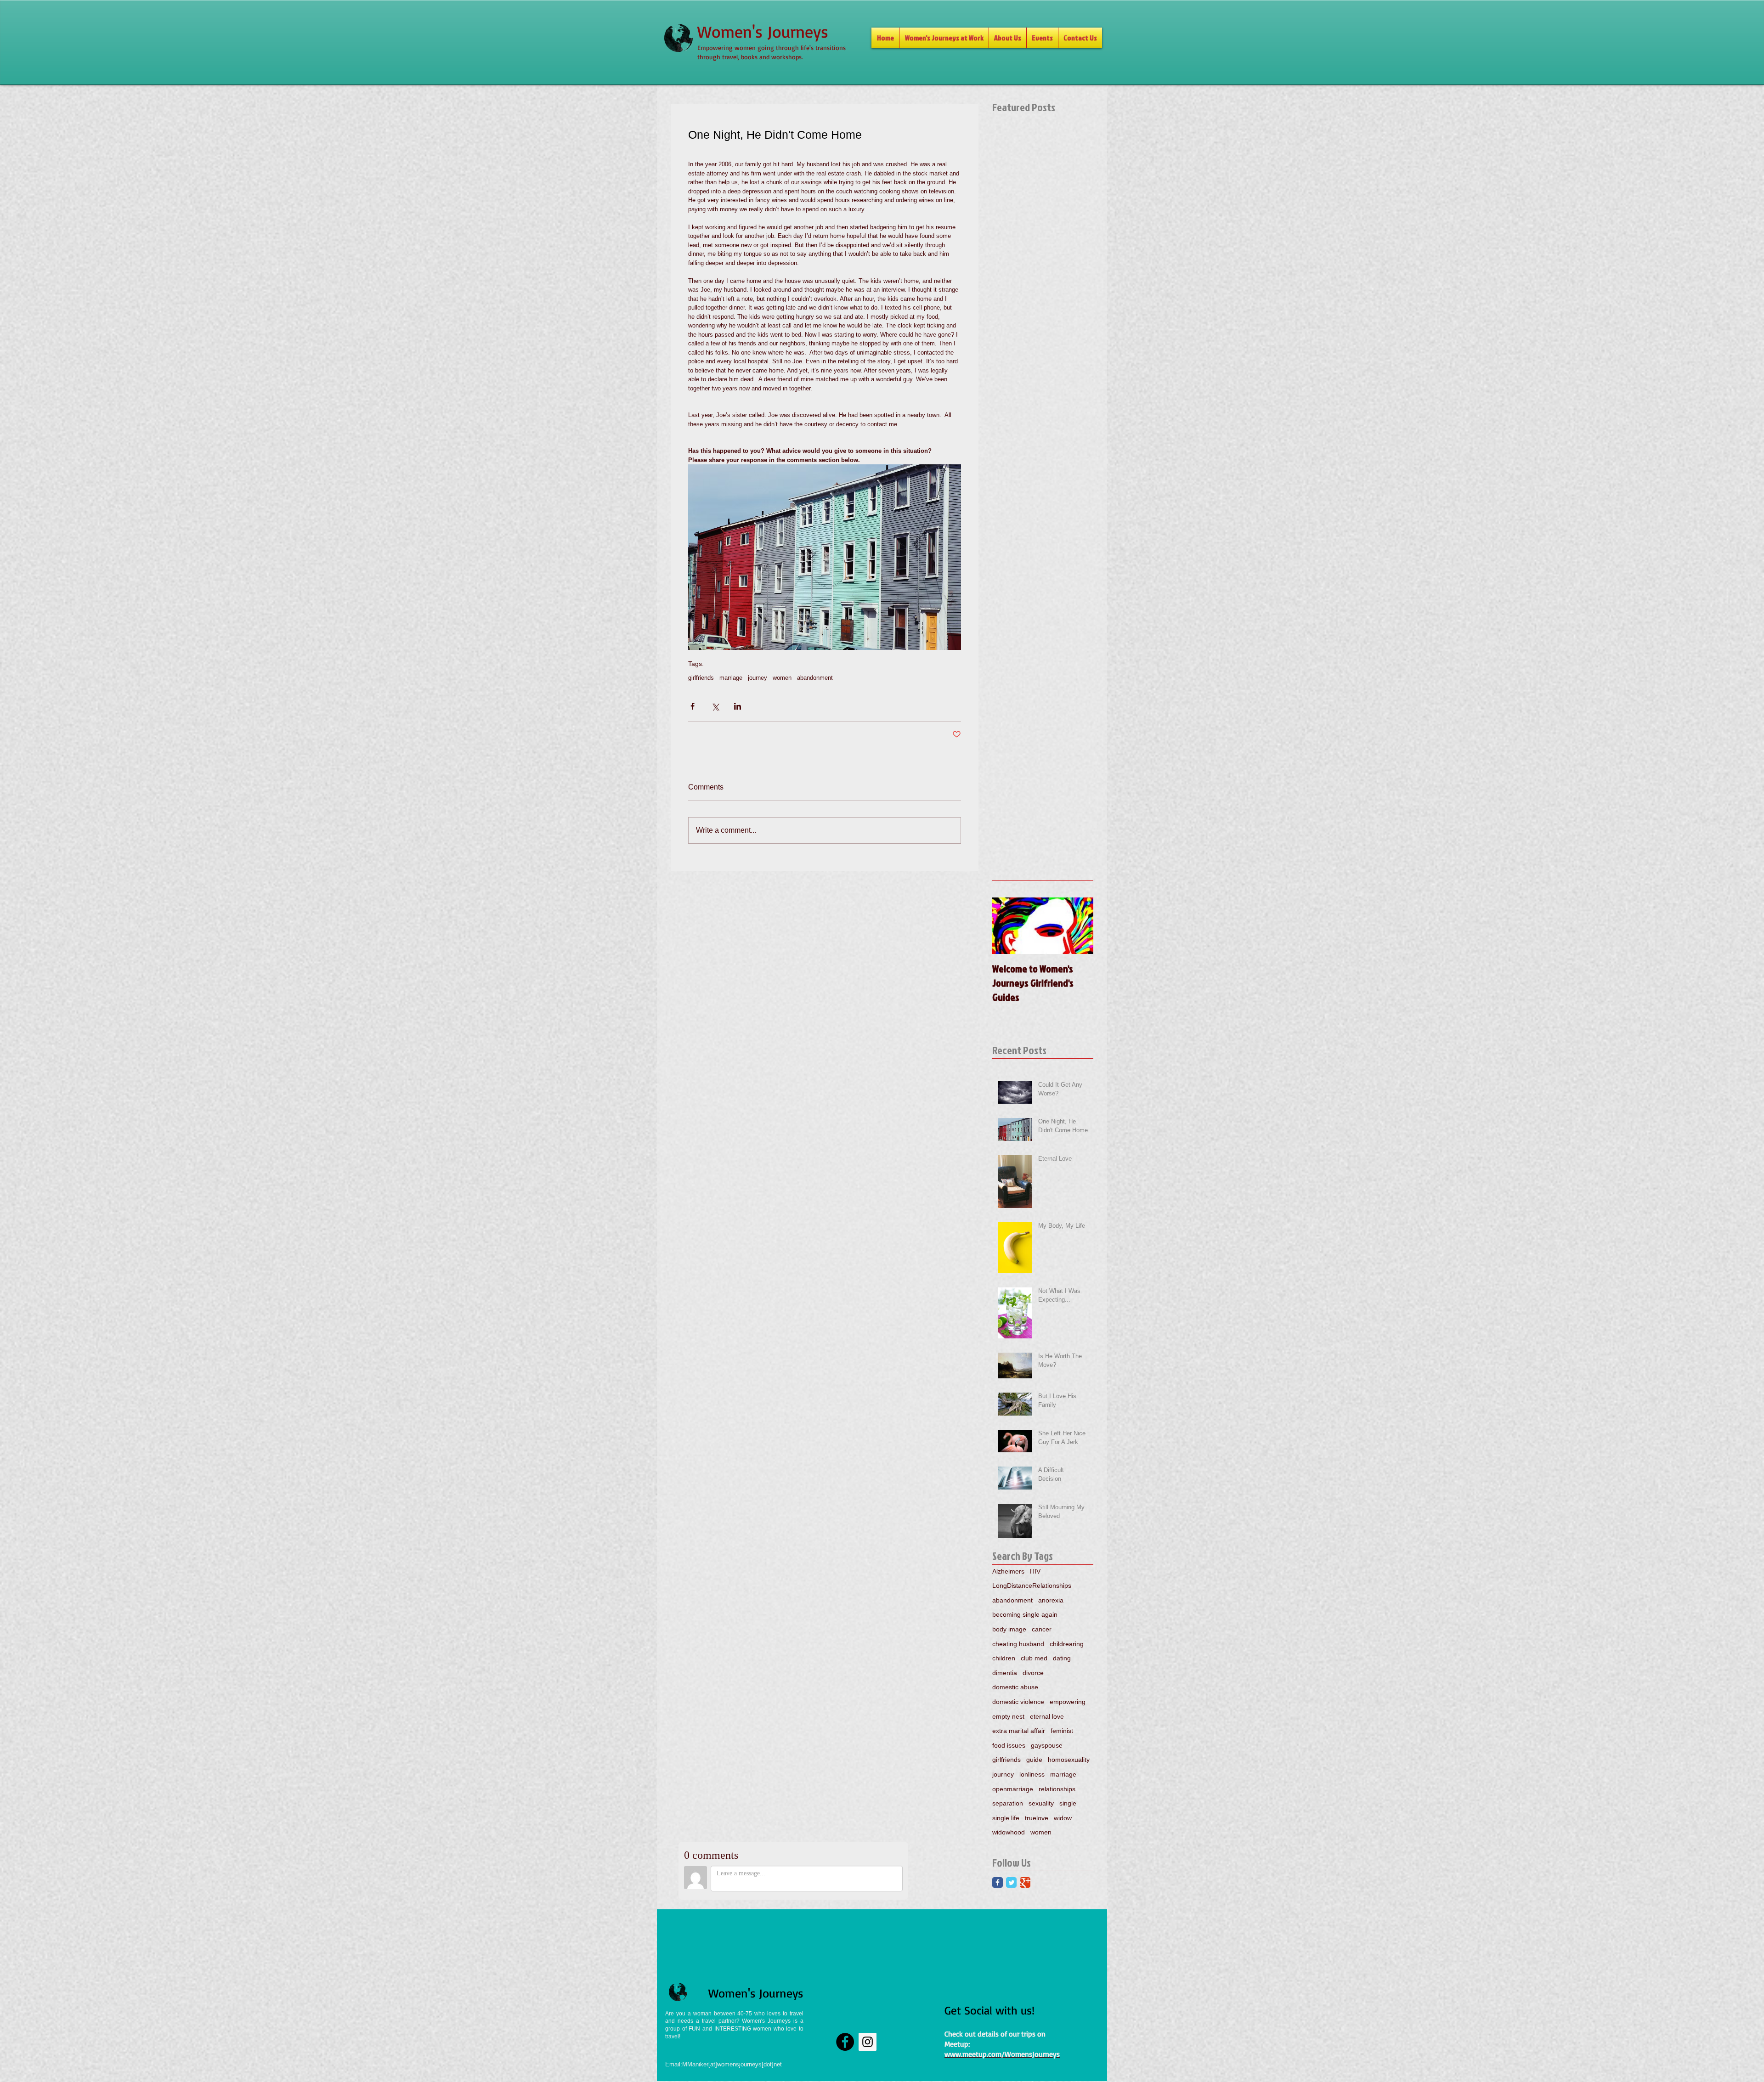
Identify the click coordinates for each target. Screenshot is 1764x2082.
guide (1034, 1760)
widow (1063, 1818)
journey (758, 678)
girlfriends (701, 678)
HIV (1035, 1571)
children (1004, 1658)
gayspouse (1047, 1745)
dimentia (1005, 1673)
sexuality (1041, 1803)
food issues (1009, 1745)
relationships (1057, 1789)
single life (1006, 1818)
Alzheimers (1008, 1571)
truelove (1037, 1818)
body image (1009, 1629)
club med (1034, 1658)
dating (1062, 1658)
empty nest (1008, 1716)
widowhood (1009, 1832)
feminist (1062, 1731)
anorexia (1051, 1600)
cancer (1042, 1629)
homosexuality (1069, 1760)
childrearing (1067, 1644)
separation (1008, 1803)
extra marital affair (1019, 1731)
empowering (1068, 1702)
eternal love (1047, 1716)
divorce (1033, 1673)
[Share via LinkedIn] (738, 706)
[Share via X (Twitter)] (715, 706)
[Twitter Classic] (1011, 1882)
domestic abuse (1015, 1687)
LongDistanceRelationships (1032, 1585)
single (1068, 1803)
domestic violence (1018, 1702)
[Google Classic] (1025, 1882)
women (782, 678)
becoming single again (1025, 1614)
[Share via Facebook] (693, 706)
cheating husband (1018, 1644)
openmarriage (1013, 1789)
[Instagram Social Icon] (868, 2042)
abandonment (815, 678)
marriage (731, 678)
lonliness (1032, 1774)
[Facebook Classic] (998, 1882)
